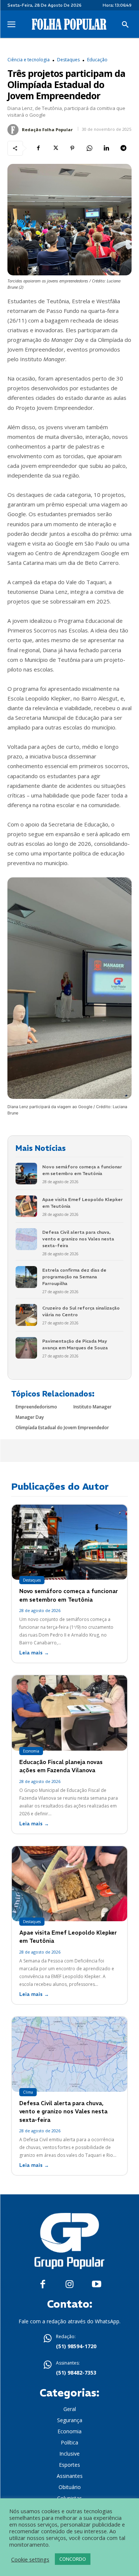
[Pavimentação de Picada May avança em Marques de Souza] (26, 1348)
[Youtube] (97, 2284)
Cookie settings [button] (30, 2559)
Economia (31, 1751)
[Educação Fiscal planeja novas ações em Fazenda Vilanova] (69, 1713)
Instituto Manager (92, 1407)
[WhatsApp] (89, 148)
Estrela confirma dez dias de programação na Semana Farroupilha (74, 1277)
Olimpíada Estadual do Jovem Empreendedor (62, 1428)
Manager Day (30, 1417)
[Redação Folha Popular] (14, 130)
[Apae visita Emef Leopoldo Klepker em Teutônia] (26, 1206)
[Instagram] (69, 2284)
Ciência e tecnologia (29, 60)
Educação (97, 60)
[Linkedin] (106, 148)
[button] (125, 25)
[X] (55, 148)
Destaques (68, 60)
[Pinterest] (72, 148)
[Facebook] (38, 148)
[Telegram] (123, 148)
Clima (28, 2092)
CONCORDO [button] (73, 2559)
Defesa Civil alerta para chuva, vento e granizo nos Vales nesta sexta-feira (78, 1239)
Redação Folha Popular (47, 130)
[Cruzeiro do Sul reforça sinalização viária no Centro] (26, 1315)
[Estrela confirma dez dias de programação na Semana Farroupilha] (26, 1277)
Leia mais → (34, 1653)
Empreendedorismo (36, 1407)
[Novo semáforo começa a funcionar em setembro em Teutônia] (26, 1174)
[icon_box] (70, 2342)
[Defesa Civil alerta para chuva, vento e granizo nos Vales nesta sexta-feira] (26, 1239)
